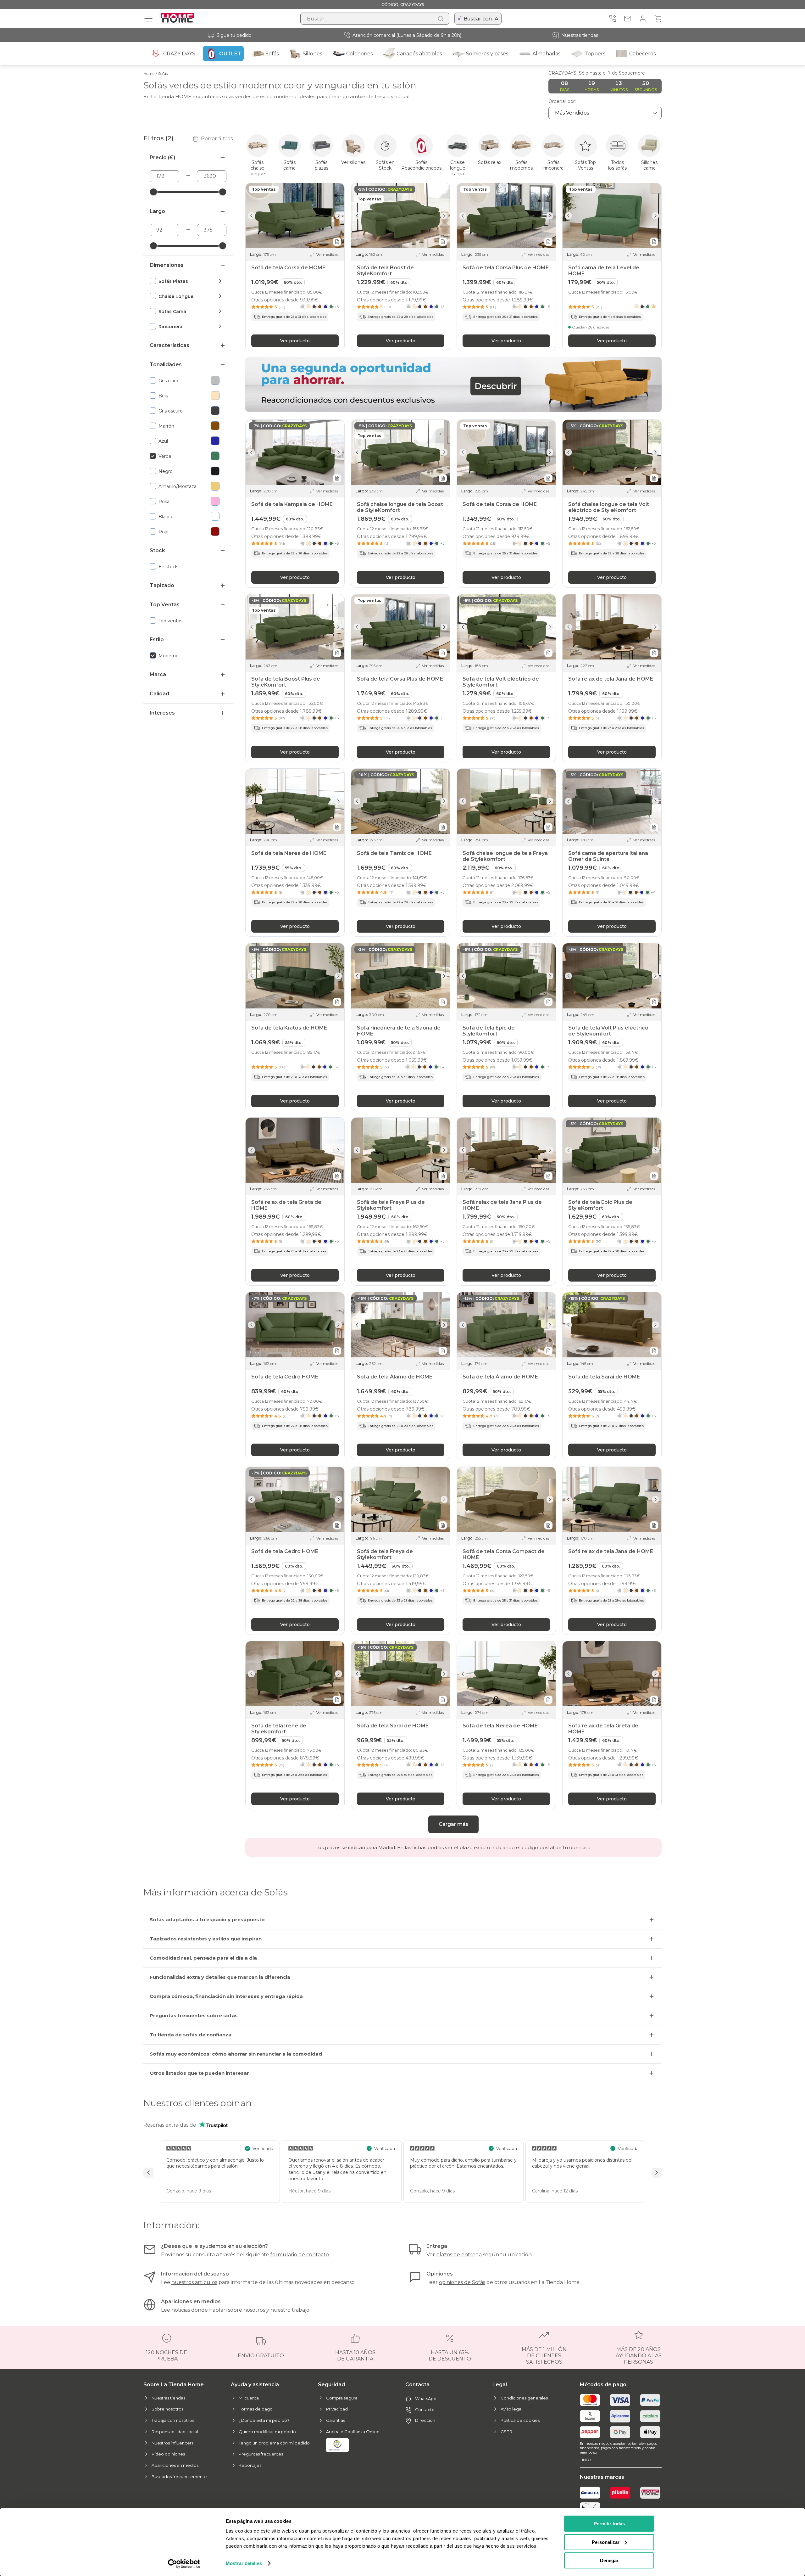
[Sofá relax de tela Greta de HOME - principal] (295, 1150)
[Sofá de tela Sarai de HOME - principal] (612, 1325)
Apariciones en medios (175, 2465)
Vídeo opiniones (168, 2454)
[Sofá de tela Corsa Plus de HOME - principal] (506, 216)
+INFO (585, 2460)
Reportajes (250, 2465)
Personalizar (606, 2542)
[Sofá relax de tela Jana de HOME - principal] (612, 627)
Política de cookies (520, 2420)
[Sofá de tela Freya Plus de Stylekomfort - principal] (401, 1150)
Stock (157, 550)
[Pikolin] (620, 2493)
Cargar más (454, 1824)
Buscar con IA (481, 19)
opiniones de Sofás (462, 2282)
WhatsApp (426, 2399)
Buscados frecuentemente (179, 2477)
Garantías (336, 2420)
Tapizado (162, 585)
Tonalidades (166, 365)
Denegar (609, 2560)
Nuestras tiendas (580, 35)
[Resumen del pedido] (658, 19)
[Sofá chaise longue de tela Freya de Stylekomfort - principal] (506, 801)
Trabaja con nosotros (173, 2420)
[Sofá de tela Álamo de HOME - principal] (401, 1325)
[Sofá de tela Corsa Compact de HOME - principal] (506, 1499)
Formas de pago (256, 2409)
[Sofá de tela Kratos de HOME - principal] (295, 976)
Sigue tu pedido (234, 35)
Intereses (162, 713)
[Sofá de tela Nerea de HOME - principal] (295, 801)
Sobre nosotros (167, 2409)
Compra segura (342, 2398)
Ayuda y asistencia (255, 2385)
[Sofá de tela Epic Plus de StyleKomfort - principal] (612, 1150)
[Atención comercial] (613, 19)
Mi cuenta (249, 2398)
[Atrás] (251, 215)
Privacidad (337, 2409)
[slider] (153, 192)
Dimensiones (167, 265)
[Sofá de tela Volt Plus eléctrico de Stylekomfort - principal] (612, 976)
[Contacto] (628, 19)
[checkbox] (182, 281)
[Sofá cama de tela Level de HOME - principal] (612, 216)
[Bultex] (590, 2493)
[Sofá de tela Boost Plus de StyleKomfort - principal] (295, 627)
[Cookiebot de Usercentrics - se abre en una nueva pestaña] (184, 2564)
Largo (157, 211)
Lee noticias (175, 2310)
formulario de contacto (300, 2255)
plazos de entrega (459, 2255)
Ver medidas (327, 254)
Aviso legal (511, 2409)
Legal (500, 2385)
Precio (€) (162, 157)
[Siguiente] (339, 215)
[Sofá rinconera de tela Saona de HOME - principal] (401, 976)
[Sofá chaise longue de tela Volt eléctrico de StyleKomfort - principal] (612, 452)
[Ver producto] (645, 307)
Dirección (425, 2420)
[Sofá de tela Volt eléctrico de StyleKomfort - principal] (506, 627)
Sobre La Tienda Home (174, 2385)
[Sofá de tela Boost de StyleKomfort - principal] (401, 216)
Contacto (425, 2410)
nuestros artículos (194, 2282)
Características (169, 345)
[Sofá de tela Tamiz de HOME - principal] (401, 801)
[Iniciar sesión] (643, 19)
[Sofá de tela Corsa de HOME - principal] (295, 216)
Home (149, 73)
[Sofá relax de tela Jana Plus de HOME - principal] (506, 1150)
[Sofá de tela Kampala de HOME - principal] (295, 452)
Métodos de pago (603, 2385)
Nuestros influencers (172, 2443)
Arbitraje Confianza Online (353, 2432)
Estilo (157, 640)
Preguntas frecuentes (261, 2454)
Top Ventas (165, 605)
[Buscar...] (441, 19)
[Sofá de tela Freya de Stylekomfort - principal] (401, 1499)
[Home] (650, 2493)
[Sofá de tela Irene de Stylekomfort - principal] (295, 1674)
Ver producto (295, 340)
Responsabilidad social (175, 2432)
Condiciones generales (524, 2398)
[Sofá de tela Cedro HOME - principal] (295, 1325)
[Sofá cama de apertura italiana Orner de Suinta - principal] (612, 801)
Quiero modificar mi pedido (267, 2432)
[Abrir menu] (148, 19)
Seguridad (331, 2385)
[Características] (337, 241)
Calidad (159, 694)
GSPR (506, 2432)
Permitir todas (609, 2524)
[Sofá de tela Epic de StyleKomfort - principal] (506, 976)
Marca (158, 674)
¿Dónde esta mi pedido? (264, 2420)
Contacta (417, 2385)
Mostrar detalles (244, 2563)
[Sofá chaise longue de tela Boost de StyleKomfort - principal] (401, 452)
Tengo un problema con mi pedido (274, 2443)
